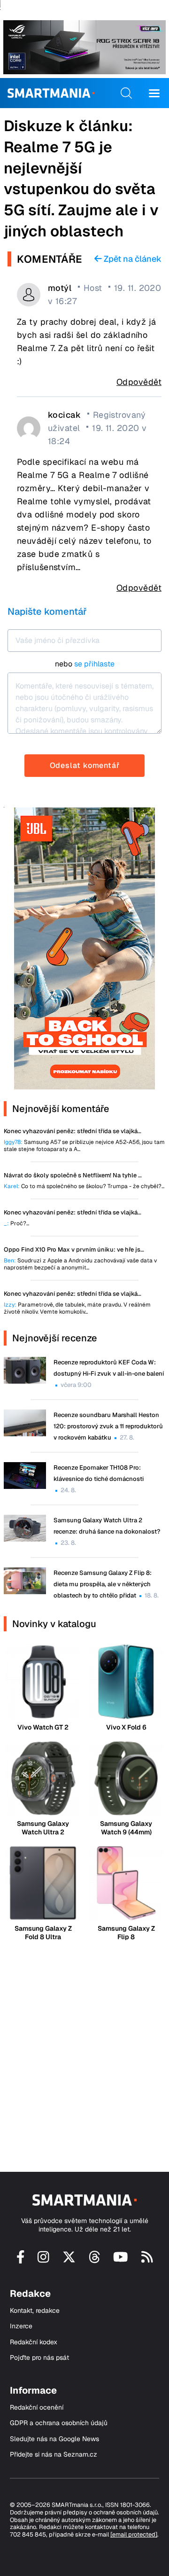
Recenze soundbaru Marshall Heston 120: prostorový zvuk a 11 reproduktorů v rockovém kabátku (108, 1426)
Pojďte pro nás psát (39, 2358)
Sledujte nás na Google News (54, 2439)
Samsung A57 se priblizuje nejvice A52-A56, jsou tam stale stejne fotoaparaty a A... (84, 1146)
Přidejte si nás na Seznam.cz (54, 2455)
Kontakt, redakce (35, 2311)
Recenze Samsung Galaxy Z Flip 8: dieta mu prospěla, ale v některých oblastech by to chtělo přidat (103, 1584)
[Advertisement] (84, 2048)
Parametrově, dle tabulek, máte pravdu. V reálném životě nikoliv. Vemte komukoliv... (77, 1308)
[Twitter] (69, 2261)
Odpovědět (139, 382)
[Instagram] (43, 2261)
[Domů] (51, 93)
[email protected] (134, 2534)
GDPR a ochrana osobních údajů (59, 2423)
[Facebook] (21, 2261)
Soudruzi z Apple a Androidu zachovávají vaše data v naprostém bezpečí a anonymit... (80, 1264)
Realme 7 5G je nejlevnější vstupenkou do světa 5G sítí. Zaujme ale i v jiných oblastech (81, 189)
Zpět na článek (132, 259)
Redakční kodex (34, 2342)
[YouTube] (121, 2261)
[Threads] (95, 2261)
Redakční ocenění (37, 2408)
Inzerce (21, 2326)
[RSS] (147, 2261)
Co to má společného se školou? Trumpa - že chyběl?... (84, 1186)
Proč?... (16, 1224)
